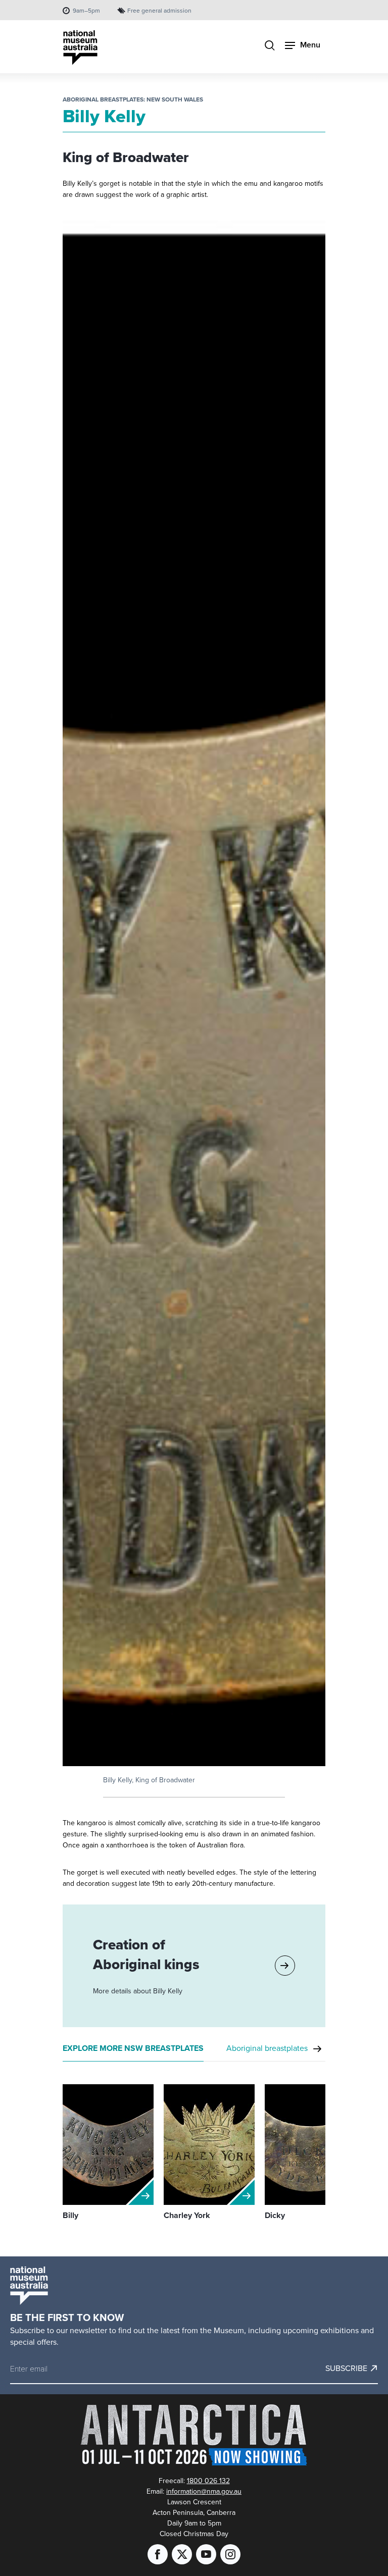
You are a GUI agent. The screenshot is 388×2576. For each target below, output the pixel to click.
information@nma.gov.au (204, 2491)
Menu (310, 45)
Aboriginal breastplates (267, 2048)
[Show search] (270, 46)
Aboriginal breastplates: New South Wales (133, 99)
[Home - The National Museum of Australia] (80, 48)
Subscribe (346, 2368)
